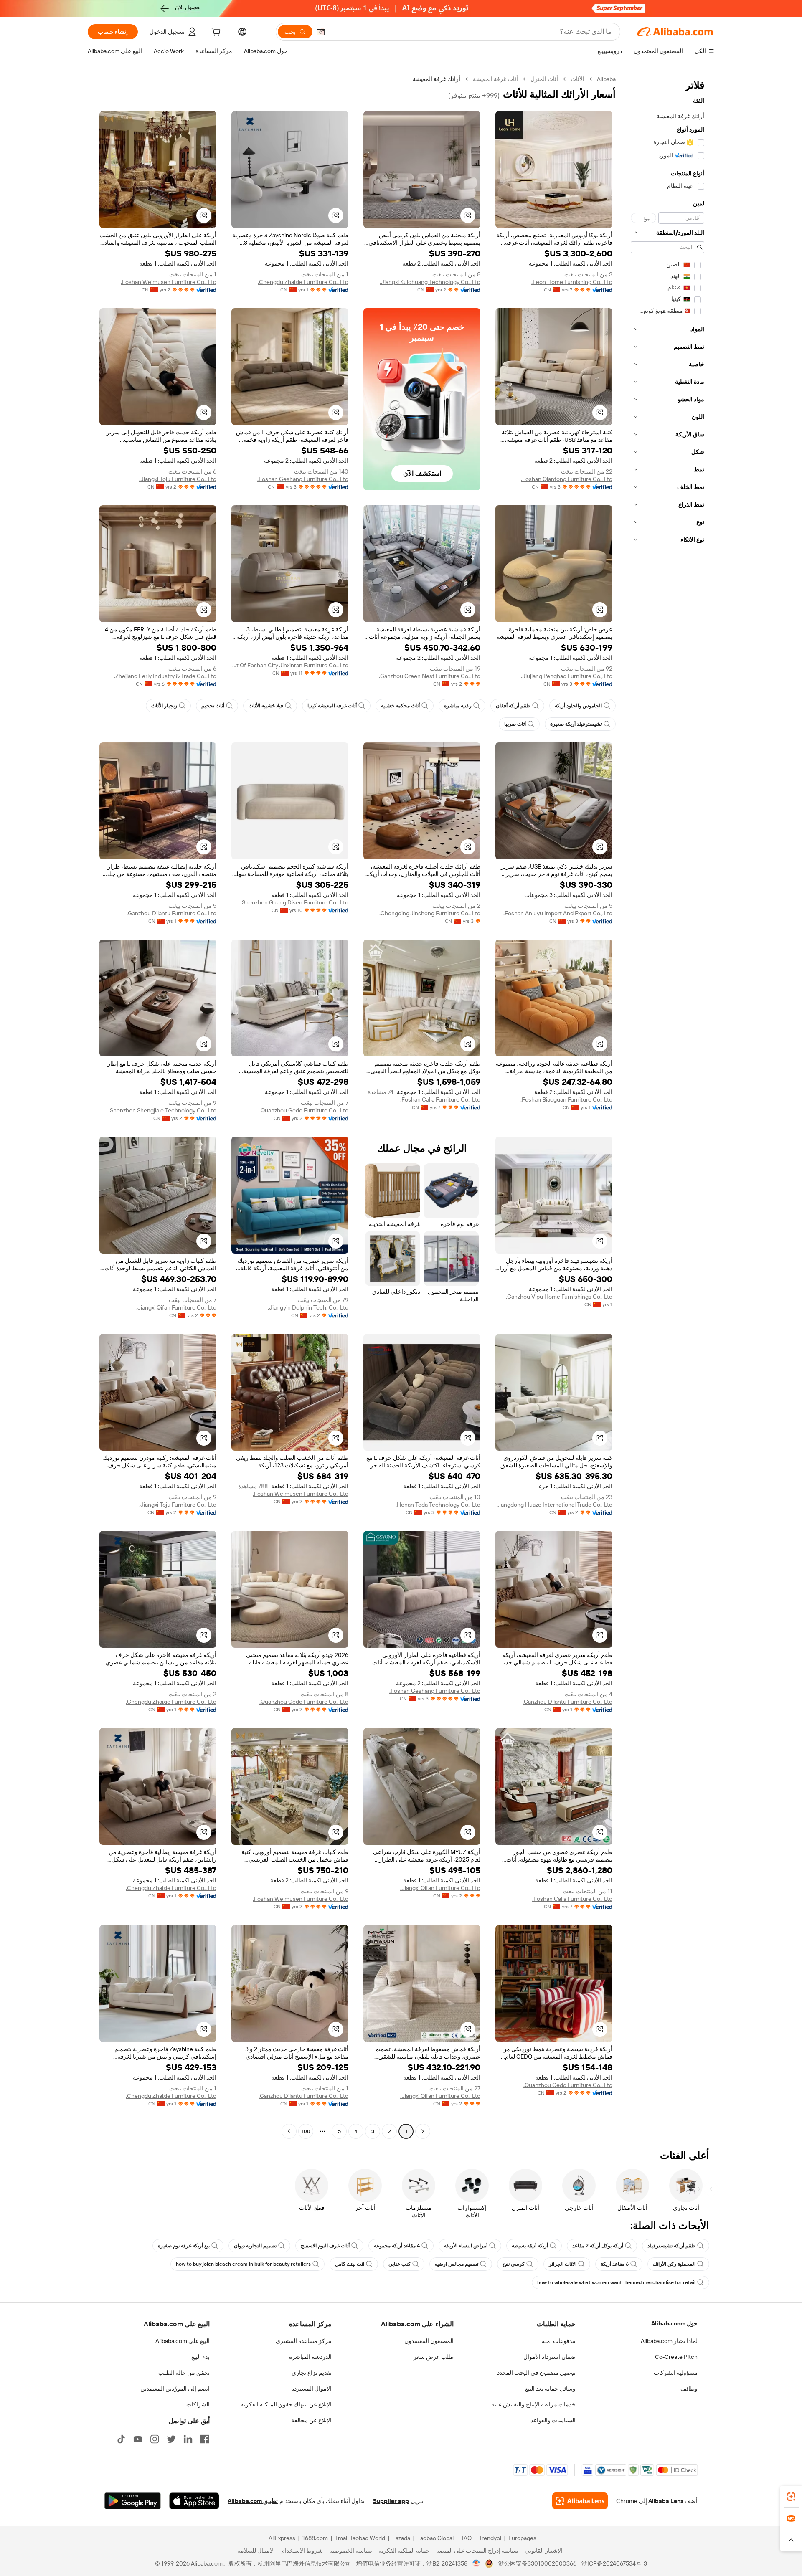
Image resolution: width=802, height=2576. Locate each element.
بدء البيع (200, 2357)
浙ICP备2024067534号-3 (614, 2563)
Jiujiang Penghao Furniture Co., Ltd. (567, 676)
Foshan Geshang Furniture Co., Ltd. (303, 479)
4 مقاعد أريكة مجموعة (397, 2246)
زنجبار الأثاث (164, 706)
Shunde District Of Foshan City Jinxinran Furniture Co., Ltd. (290, 665)
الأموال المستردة (311, 2389)
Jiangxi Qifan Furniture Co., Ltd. (176, 1307)
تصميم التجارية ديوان (255, 2246)
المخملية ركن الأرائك (674, 2264)
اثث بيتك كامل (350, 2264)
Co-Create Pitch (676, 2357)
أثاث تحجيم (213, 706)
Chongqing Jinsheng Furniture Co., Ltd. (430, 913)
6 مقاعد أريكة (615, 2264)
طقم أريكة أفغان (513, 706)
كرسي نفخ (514, 2264)
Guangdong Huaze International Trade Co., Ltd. (554, 1505)
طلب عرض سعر (434, 2357)
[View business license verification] (476, 2563)
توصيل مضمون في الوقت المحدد (536, 2373)
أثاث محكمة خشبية (400, 706)
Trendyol (490, 2538)
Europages (522, 2538)
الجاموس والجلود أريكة (578, 706)
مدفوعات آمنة (559, 2341)
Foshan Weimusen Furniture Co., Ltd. (169, 282)
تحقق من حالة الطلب (184, 2373)
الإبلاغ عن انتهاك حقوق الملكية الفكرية (286, 2404)
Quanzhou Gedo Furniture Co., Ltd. (304, 1110)
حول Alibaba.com (674, 2323)
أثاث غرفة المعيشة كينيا (332, 706)
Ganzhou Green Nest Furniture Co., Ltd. (430, 676)
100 (306, 2131)
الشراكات (198, 2404)
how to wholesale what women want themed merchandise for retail (616, 2282)
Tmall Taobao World (360, 2538)
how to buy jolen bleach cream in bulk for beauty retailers (243, 2264)
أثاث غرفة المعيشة (495, 79)
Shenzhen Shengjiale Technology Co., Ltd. (162, 1110)
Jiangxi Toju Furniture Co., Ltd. (178, 479)
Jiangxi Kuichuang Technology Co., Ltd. (430, 282)
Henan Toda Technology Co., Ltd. (438, 1505)
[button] (321, 32)
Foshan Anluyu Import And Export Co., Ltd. (558, 913)
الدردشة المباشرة (310, 2357)
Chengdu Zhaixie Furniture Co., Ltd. (303, 282)
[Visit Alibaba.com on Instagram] (155, 2439)
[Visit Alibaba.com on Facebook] (205, 2439)
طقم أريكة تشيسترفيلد (671, 2246)
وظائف (689, 2389)
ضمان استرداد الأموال (549, 2357)
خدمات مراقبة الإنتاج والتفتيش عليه (533, 2404)
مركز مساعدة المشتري (304, 2341)
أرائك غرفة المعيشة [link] (437, 79)
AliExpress (282, 2538)
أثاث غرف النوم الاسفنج (325, 2246)
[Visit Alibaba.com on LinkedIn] (188, 2439)
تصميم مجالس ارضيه (457, 2264)
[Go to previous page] (423, 2131)
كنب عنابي (400, 2264)
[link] (791, 2497)
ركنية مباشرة (458, 706)
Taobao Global (435, 2538)
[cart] (215, 33)
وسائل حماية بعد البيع (550, 2389)
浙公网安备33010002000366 (537, 2563)
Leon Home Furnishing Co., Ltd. (572, 282)
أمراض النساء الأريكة (466, 2246)
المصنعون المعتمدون (429, 2341)
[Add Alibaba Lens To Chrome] (580, 2501)
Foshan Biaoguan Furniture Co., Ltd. (566, 1099)
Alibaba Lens (666, 2501)
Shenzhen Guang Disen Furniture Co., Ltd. (294, 902)
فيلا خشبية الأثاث (266, 706)
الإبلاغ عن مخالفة (311, 2420)
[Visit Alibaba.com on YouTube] (138, 2439)
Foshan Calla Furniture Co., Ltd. (440, 1099)
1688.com (315, 2538)
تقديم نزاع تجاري (312, 2373)
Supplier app (391, 2501)
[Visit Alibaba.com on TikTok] (121, 2439)
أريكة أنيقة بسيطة (530, 2246)
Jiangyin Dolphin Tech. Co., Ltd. (308, 1307)
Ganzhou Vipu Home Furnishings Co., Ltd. (559, 1297)
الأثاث (577, 79)
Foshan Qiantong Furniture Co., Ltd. (567, 479)
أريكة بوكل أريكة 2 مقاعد (598, 2246)
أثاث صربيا (515, 724)
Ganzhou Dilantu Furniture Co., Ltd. (171, 913)
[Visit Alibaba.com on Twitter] (171, 2439)
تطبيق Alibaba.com (253, 2501)
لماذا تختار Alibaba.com (669, 2341)
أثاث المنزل (544, 79)
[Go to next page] (289, 2131)
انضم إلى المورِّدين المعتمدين (175, 2389)
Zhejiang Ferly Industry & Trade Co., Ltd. (165, 676)
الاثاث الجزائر (563, 2264)
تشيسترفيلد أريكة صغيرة (576, 724)
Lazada (401, 2538)
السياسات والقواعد (553, 2420)
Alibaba (606, 79)
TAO (466, 2538)
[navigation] (667, 1106)
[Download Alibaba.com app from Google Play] (133, 2501)
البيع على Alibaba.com (183, 2341)
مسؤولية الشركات (676, 2373)
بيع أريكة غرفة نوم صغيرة (184, 2246)
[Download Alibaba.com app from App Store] (194, 2501)
